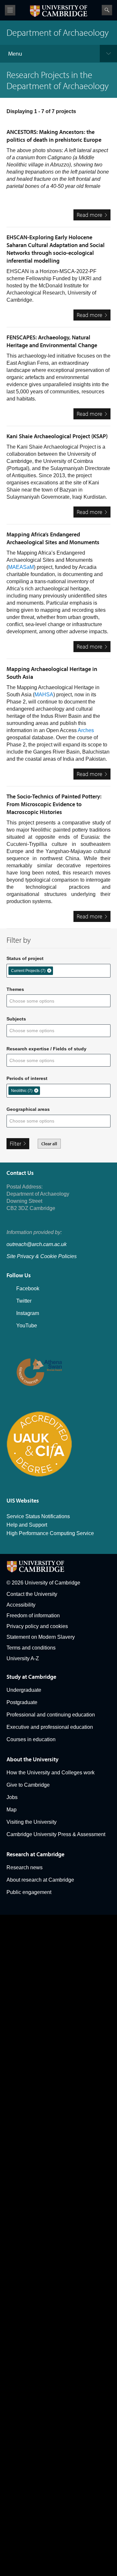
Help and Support (27, 1525)
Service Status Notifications (38, 1516)
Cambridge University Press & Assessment (56, 1834)
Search (107, 10)
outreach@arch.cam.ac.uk (37, 1244)
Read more (94, 216)
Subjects (16, 1019)
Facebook (28, 1288)
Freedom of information (33, 1616)
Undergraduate (24, 1690)
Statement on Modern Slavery (41, 1637)
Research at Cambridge (35, 1854)
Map (12, 1810)
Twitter (24, 1301)
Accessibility (21, 1605)
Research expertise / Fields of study (46, 1049)
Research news (25, 1867)
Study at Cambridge (31, 1677)
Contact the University (32, 1594)
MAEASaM (21, 567)
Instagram (28, 1313)
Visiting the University (32, 1822)
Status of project (25, 958)
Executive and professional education (50, 1727)
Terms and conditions (31, 1648)
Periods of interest (27, 1078)
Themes (15, 989)
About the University (32, 1759)
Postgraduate (22, 1702)
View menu (10, 10)
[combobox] (59, 970)
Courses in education (31, 1739)
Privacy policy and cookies (37, 1626)
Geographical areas (28, 1109)
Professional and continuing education (51, 1715)
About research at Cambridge (40, 1880)
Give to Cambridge (28, 1785)
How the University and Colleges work (51, 1773)
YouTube (27, 1326)
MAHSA (44, 695)
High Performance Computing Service (50, 1533)
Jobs (12, 1797)
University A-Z (23, 1658)
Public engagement (29, 1892)
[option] (31, 971)
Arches (86, 730)
